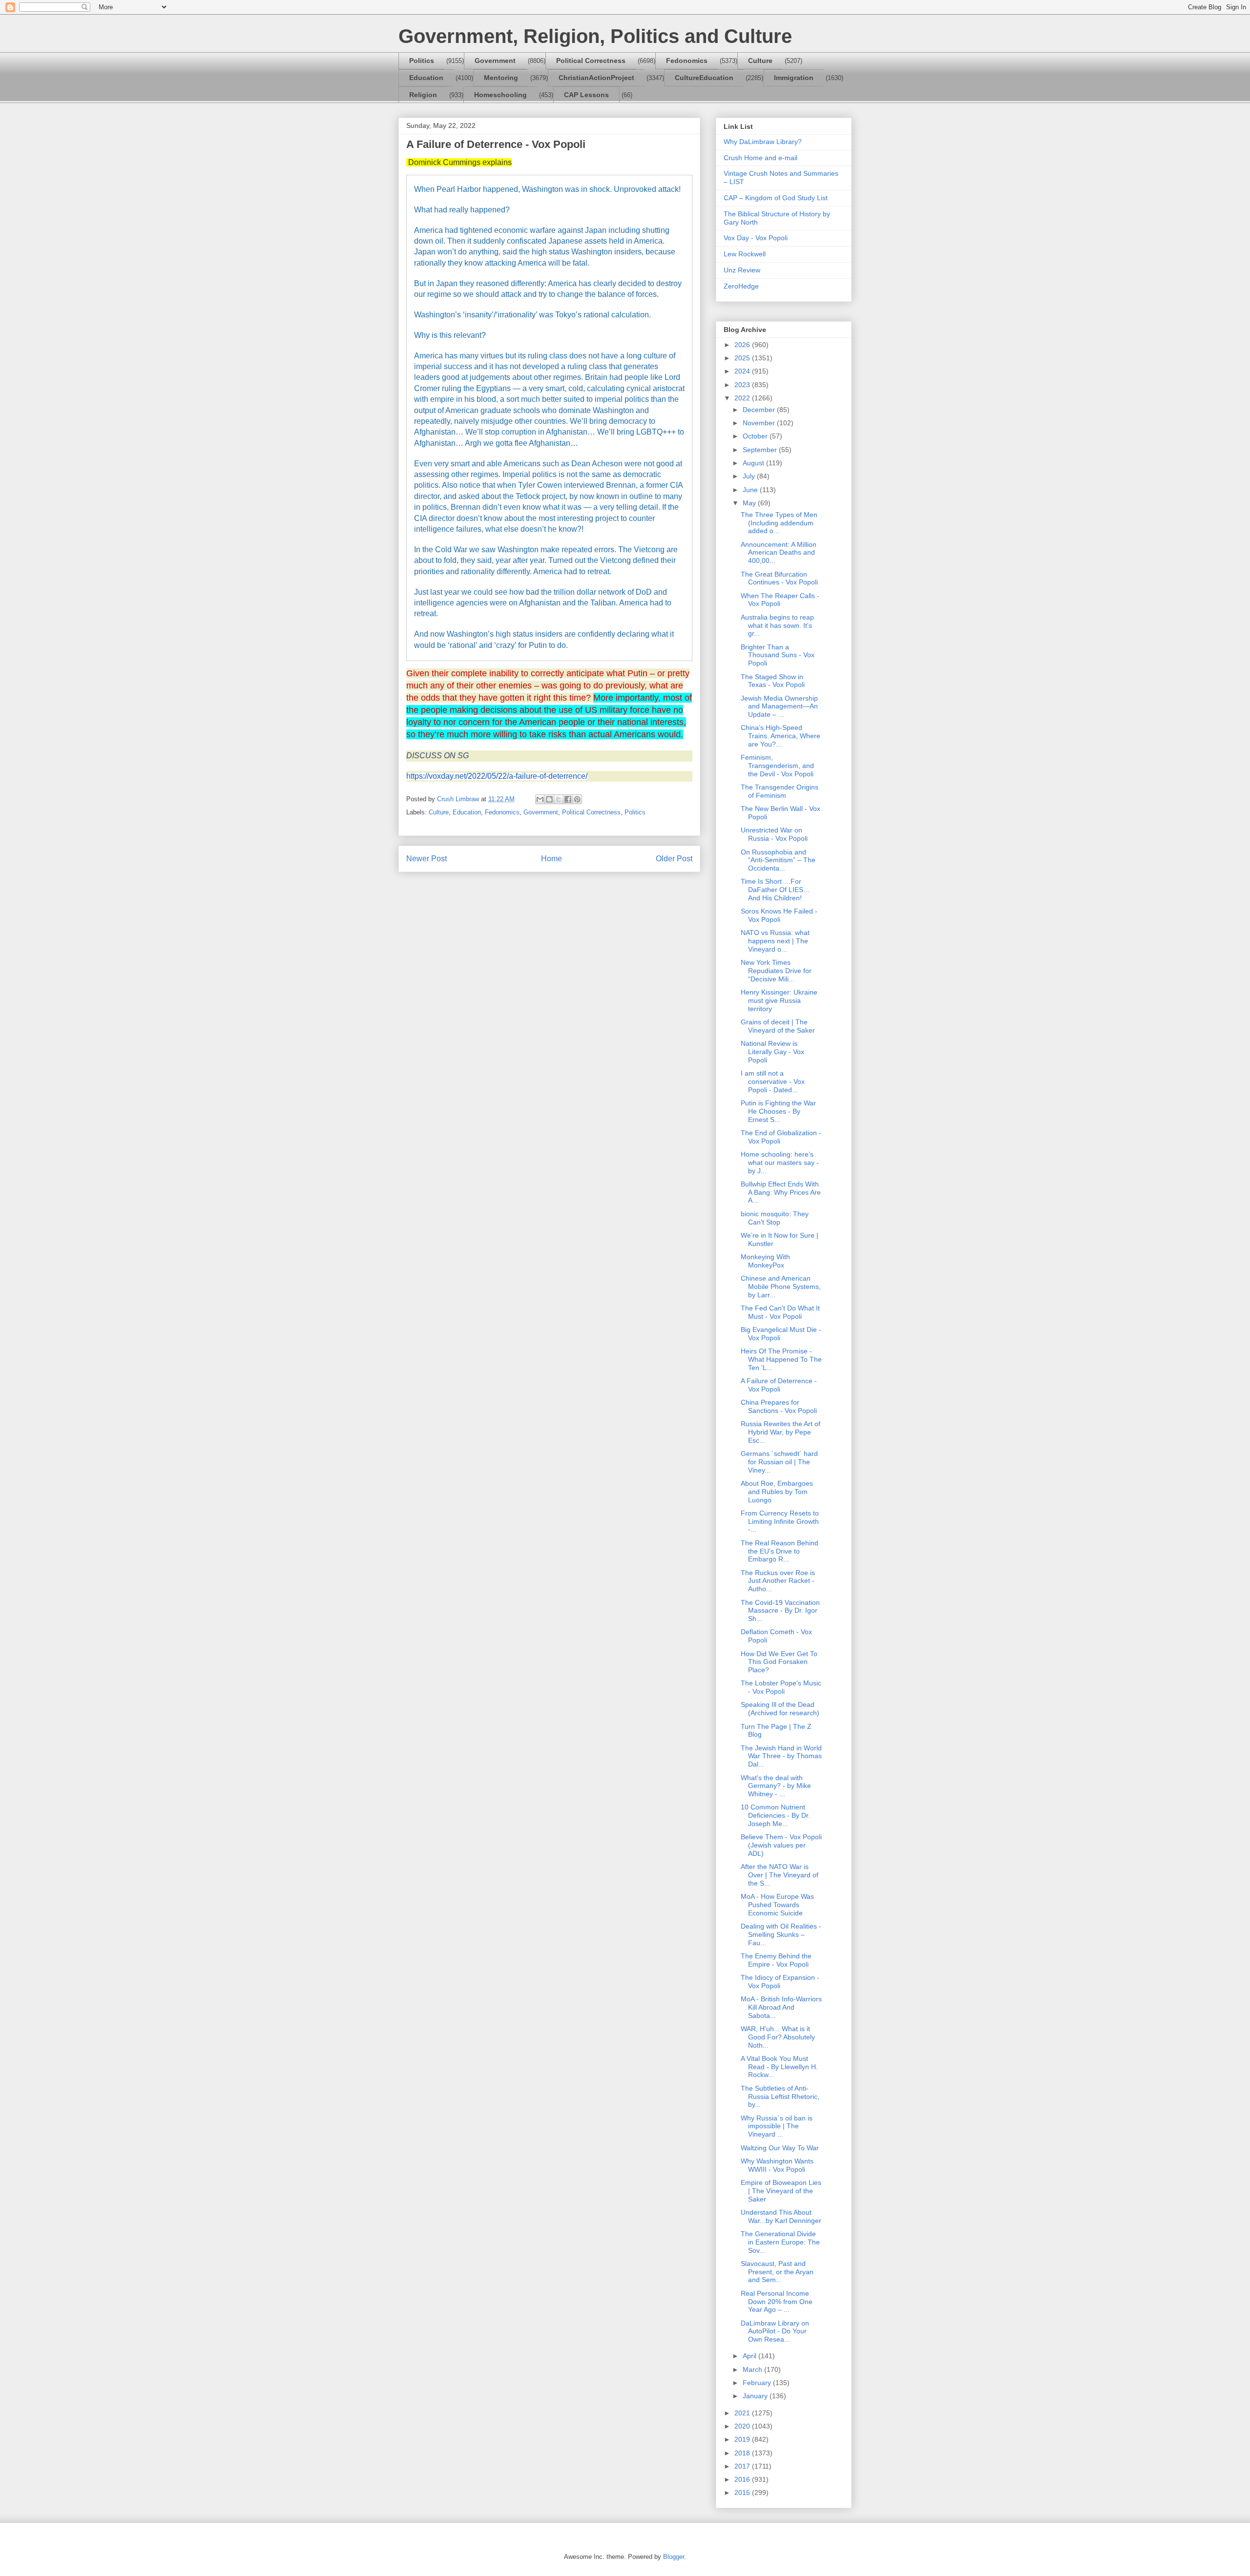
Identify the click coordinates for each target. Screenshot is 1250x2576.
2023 (743, 385)
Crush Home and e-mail (760, 158)
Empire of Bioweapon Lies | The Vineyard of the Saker (781, 2191)
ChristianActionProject (596, 78)
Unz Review (742, 270)
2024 (743, 371)
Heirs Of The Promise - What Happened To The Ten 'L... (781, 1359)
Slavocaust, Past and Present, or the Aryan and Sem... (777, 2272)
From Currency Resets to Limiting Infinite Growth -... (780, 1521)
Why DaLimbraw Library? (763, 142)
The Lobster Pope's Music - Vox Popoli (781, 1687)
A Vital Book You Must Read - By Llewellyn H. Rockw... (779, 2067)
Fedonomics (687, 61)
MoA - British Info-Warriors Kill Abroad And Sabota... (781, 2007)
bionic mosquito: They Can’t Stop (775, 1218)
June (751, 490)
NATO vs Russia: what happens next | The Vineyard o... (775, 941)
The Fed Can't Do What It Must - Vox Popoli (780, 1312)
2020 (743, 2426)
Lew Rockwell (745, 254)
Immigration (794, 78)
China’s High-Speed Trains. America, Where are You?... (781, 736)
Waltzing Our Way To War (780, 2148)
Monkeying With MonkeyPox (765, 1261)
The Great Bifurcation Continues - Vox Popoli (779, 578)
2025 (743, 358)
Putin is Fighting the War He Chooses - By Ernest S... (778, 1111)
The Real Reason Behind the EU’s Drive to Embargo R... (780, 1551)
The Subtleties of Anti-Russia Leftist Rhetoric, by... (780, 2097)
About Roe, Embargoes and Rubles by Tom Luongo (777, 1492)
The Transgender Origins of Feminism (780, 791)
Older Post (674, 859)
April (750, 2356)
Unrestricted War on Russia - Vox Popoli (774, 834)
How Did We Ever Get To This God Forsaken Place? (779, 1662)
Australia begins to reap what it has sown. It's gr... (777, 625)
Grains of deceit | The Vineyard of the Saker (778, 1026)
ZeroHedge (741, 286)
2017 (743, 2466)
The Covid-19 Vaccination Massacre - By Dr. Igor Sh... (780, 1611)
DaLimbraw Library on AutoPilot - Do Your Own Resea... (775, 2331)
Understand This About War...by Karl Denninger (781, 2216)
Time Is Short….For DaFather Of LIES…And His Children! (775, 890)
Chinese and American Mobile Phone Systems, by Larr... (781, 1287)
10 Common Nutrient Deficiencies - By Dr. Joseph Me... (775, 1815)
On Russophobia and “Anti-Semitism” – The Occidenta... (778, 860)
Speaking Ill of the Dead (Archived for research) (780, 1709)
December (760, 410)
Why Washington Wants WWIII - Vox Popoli (777, 2165)
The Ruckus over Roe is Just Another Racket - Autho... (778, 1581)
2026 (743, 345)
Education (426, 78)
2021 (743, 2413)
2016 (743, 2479)
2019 (743, 2439)
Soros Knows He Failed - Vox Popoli (779, 915)
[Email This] (540, 799)
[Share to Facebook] (568, 799)
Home (552, 859)
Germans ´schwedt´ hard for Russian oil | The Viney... (779, 1462)
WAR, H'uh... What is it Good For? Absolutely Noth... (778, 2037)
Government (495, 61)
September (761, 450)
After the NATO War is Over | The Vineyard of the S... (780, 1875)
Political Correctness (591, 61)
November (760, 423)
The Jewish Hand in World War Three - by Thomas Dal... (781, 1756)
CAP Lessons (586, 95)
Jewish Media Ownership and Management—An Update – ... (779, 706)
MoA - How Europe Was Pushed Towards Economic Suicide (777, 1905)
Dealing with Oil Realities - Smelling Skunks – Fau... (781, 1934)
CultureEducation (704, 78)
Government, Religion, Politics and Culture (595, 36)
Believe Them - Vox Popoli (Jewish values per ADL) (781, 1845)
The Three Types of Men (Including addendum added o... (779, 523)
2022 (743, 398)
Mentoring (501, 78)
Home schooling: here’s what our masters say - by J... (780, 1163)
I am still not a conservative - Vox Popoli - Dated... (773, 1081)
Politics (422, 61)
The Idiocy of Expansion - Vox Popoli (780, 1982)
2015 (743, 2493)
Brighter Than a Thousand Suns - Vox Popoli (778, 655)
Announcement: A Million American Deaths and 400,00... (779, 553)
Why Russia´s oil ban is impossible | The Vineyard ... (777, 2126)
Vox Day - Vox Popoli (756, 238)
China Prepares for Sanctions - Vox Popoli (779, 1406)
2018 (743, 2453)
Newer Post (427, 859)
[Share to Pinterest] (577, 799)
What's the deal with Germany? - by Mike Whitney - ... (776, 1786)
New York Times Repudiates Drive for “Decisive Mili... (776, 971)
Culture (760, 61)
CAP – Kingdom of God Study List (776, 198)
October (756, 436)
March (753, 2369)
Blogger (674, 2557)
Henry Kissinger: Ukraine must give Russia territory (779, 1000)
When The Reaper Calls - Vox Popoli (780, 600)
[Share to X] (559, 799)
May (750, 503)
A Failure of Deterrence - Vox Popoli (779, 1385)
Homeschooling (500, 95)
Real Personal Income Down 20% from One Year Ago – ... (777, 2302)
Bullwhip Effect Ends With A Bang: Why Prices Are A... (781, 1192)
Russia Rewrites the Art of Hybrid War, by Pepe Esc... (781, 1432)
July (750, 476)
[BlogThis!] (549, 799)
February (758, 2383)
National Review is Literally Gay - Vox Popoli (772, 1052)
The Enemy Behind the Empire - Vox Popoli (776, 1960)
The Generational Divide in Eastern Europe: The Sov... (780, 2242)
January (756, 2396)
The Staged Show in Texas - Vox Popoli (773, 681)
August (754, 463)
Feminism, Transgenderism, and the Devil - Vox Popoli (777, 766)
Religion (423, 95)
